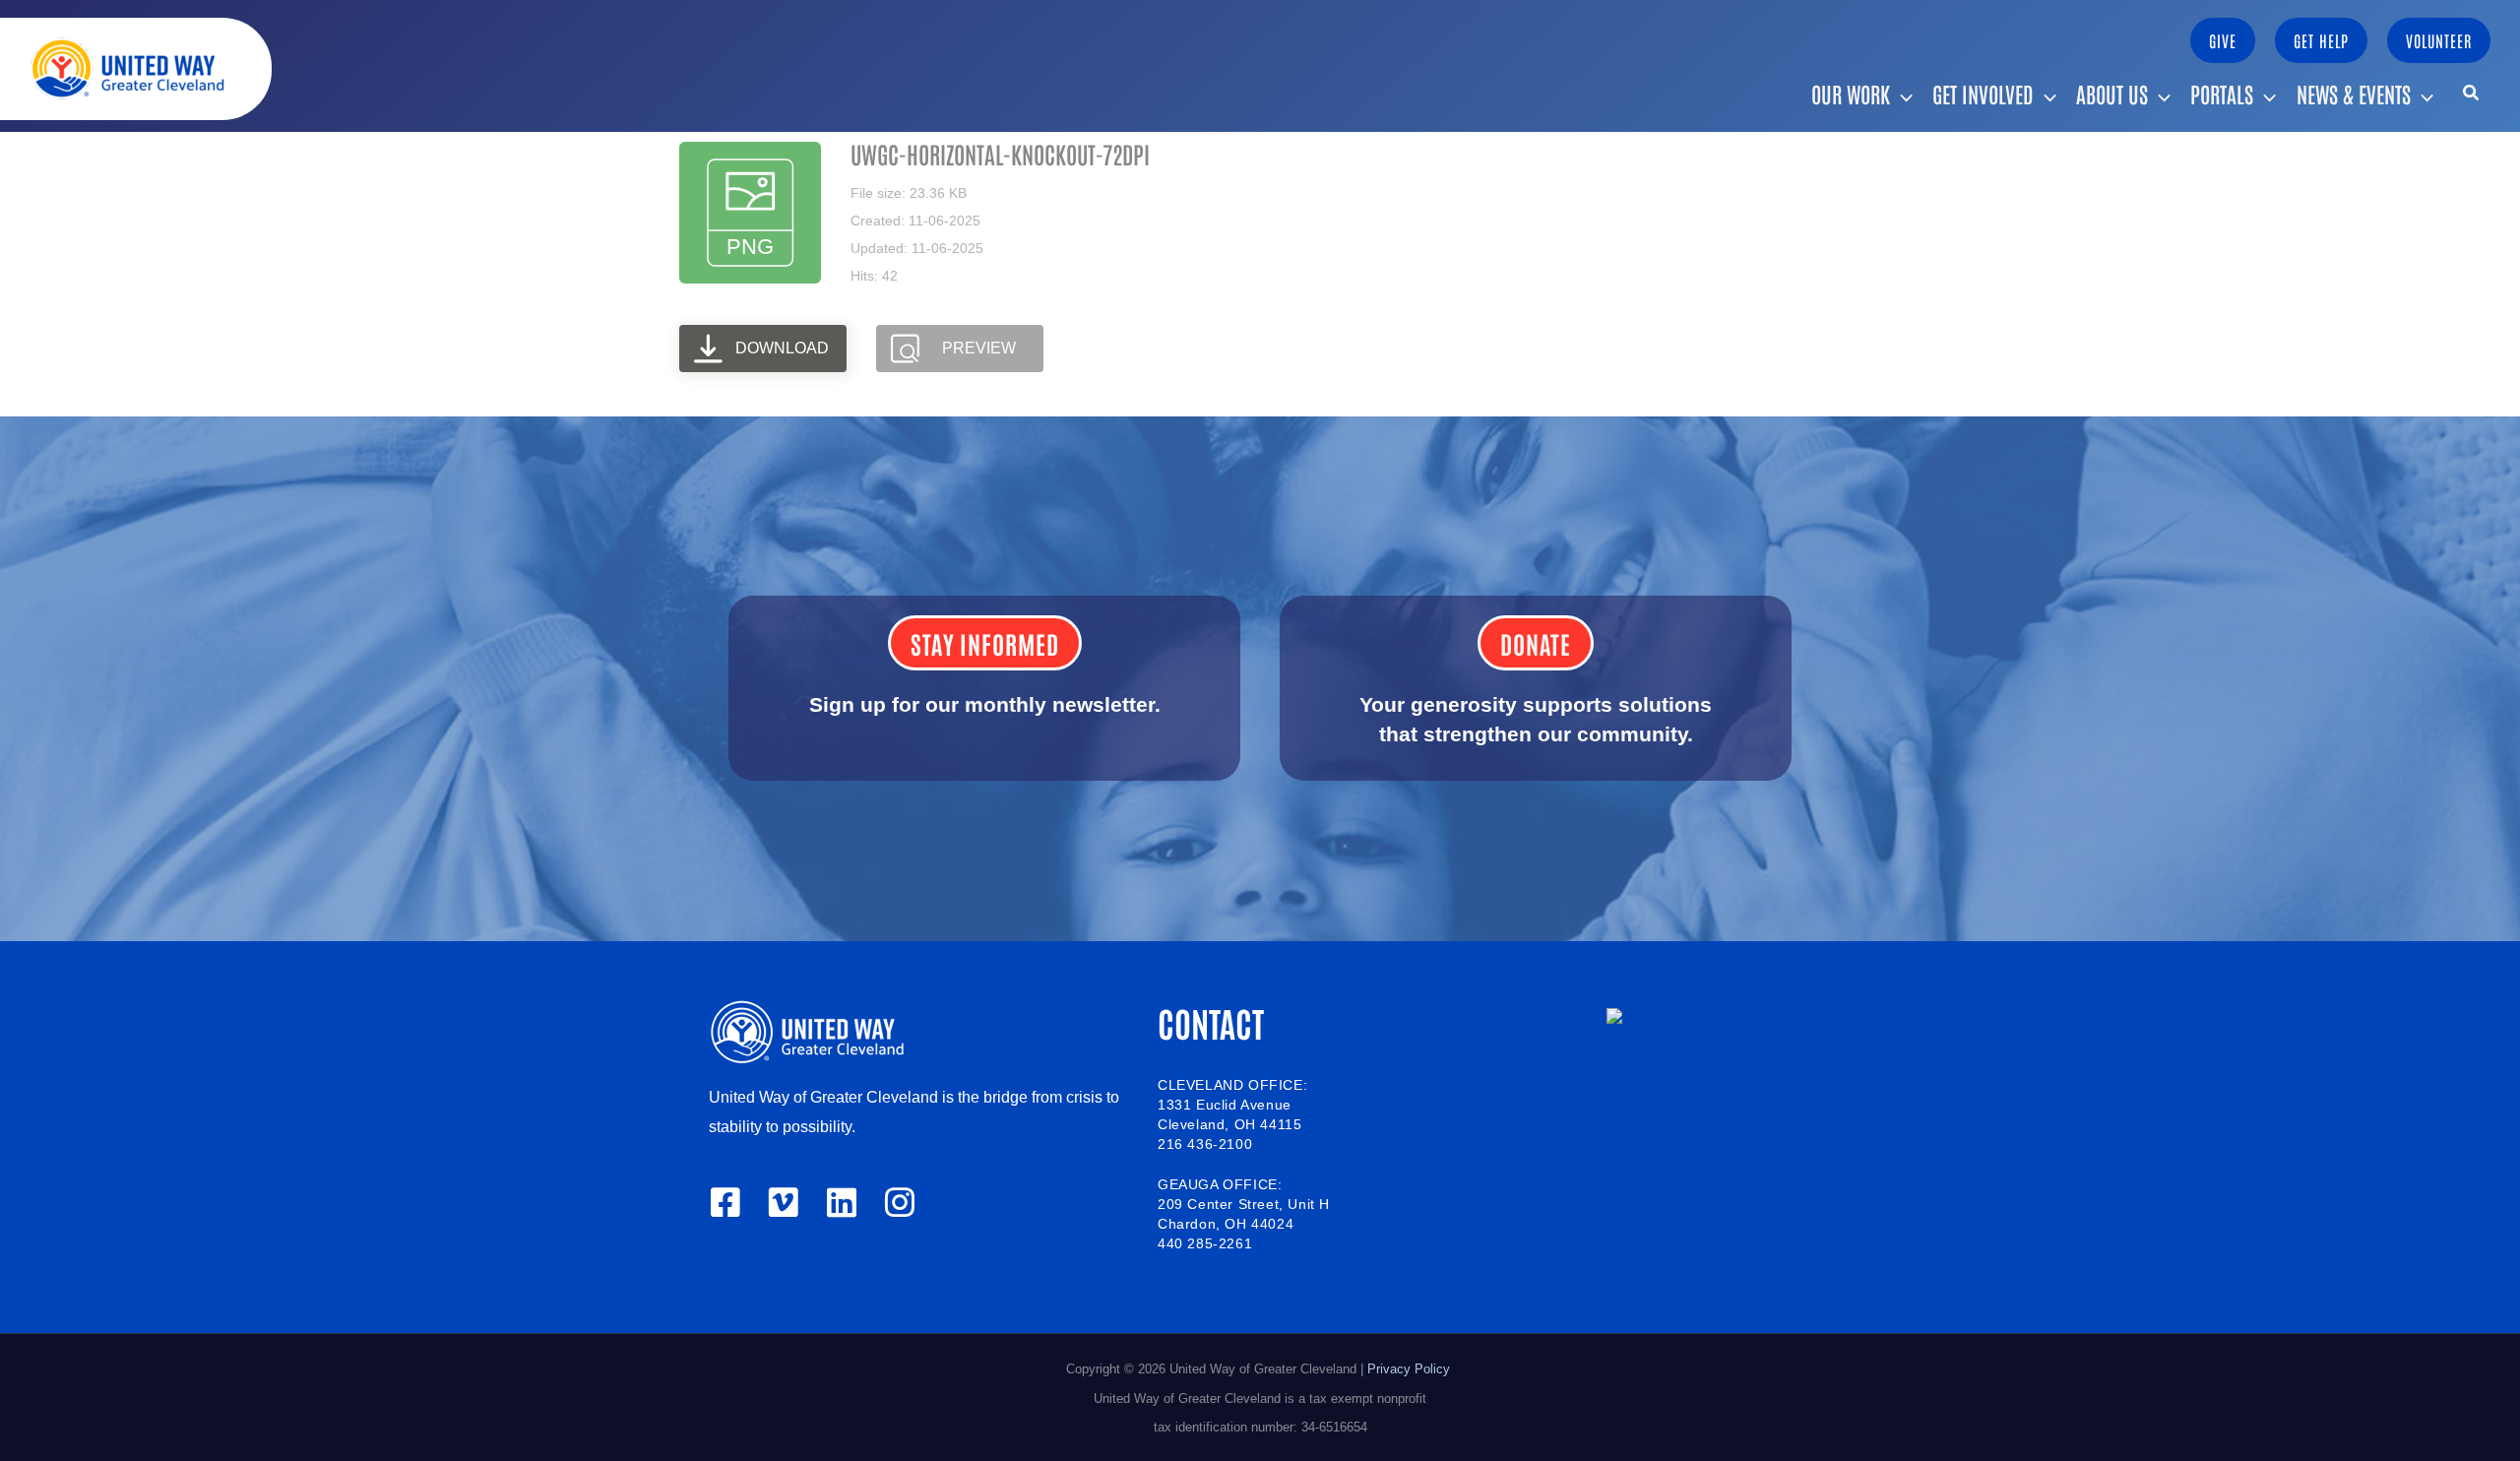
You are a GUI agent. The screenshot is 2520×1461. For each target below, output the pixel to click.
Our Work (1851, 94)
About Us (2112, 94)
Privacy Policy (1411, 1369)
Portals (2222, 94)
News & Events (2354, 94)
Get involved (1983, 94)
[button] (2223, 40)
